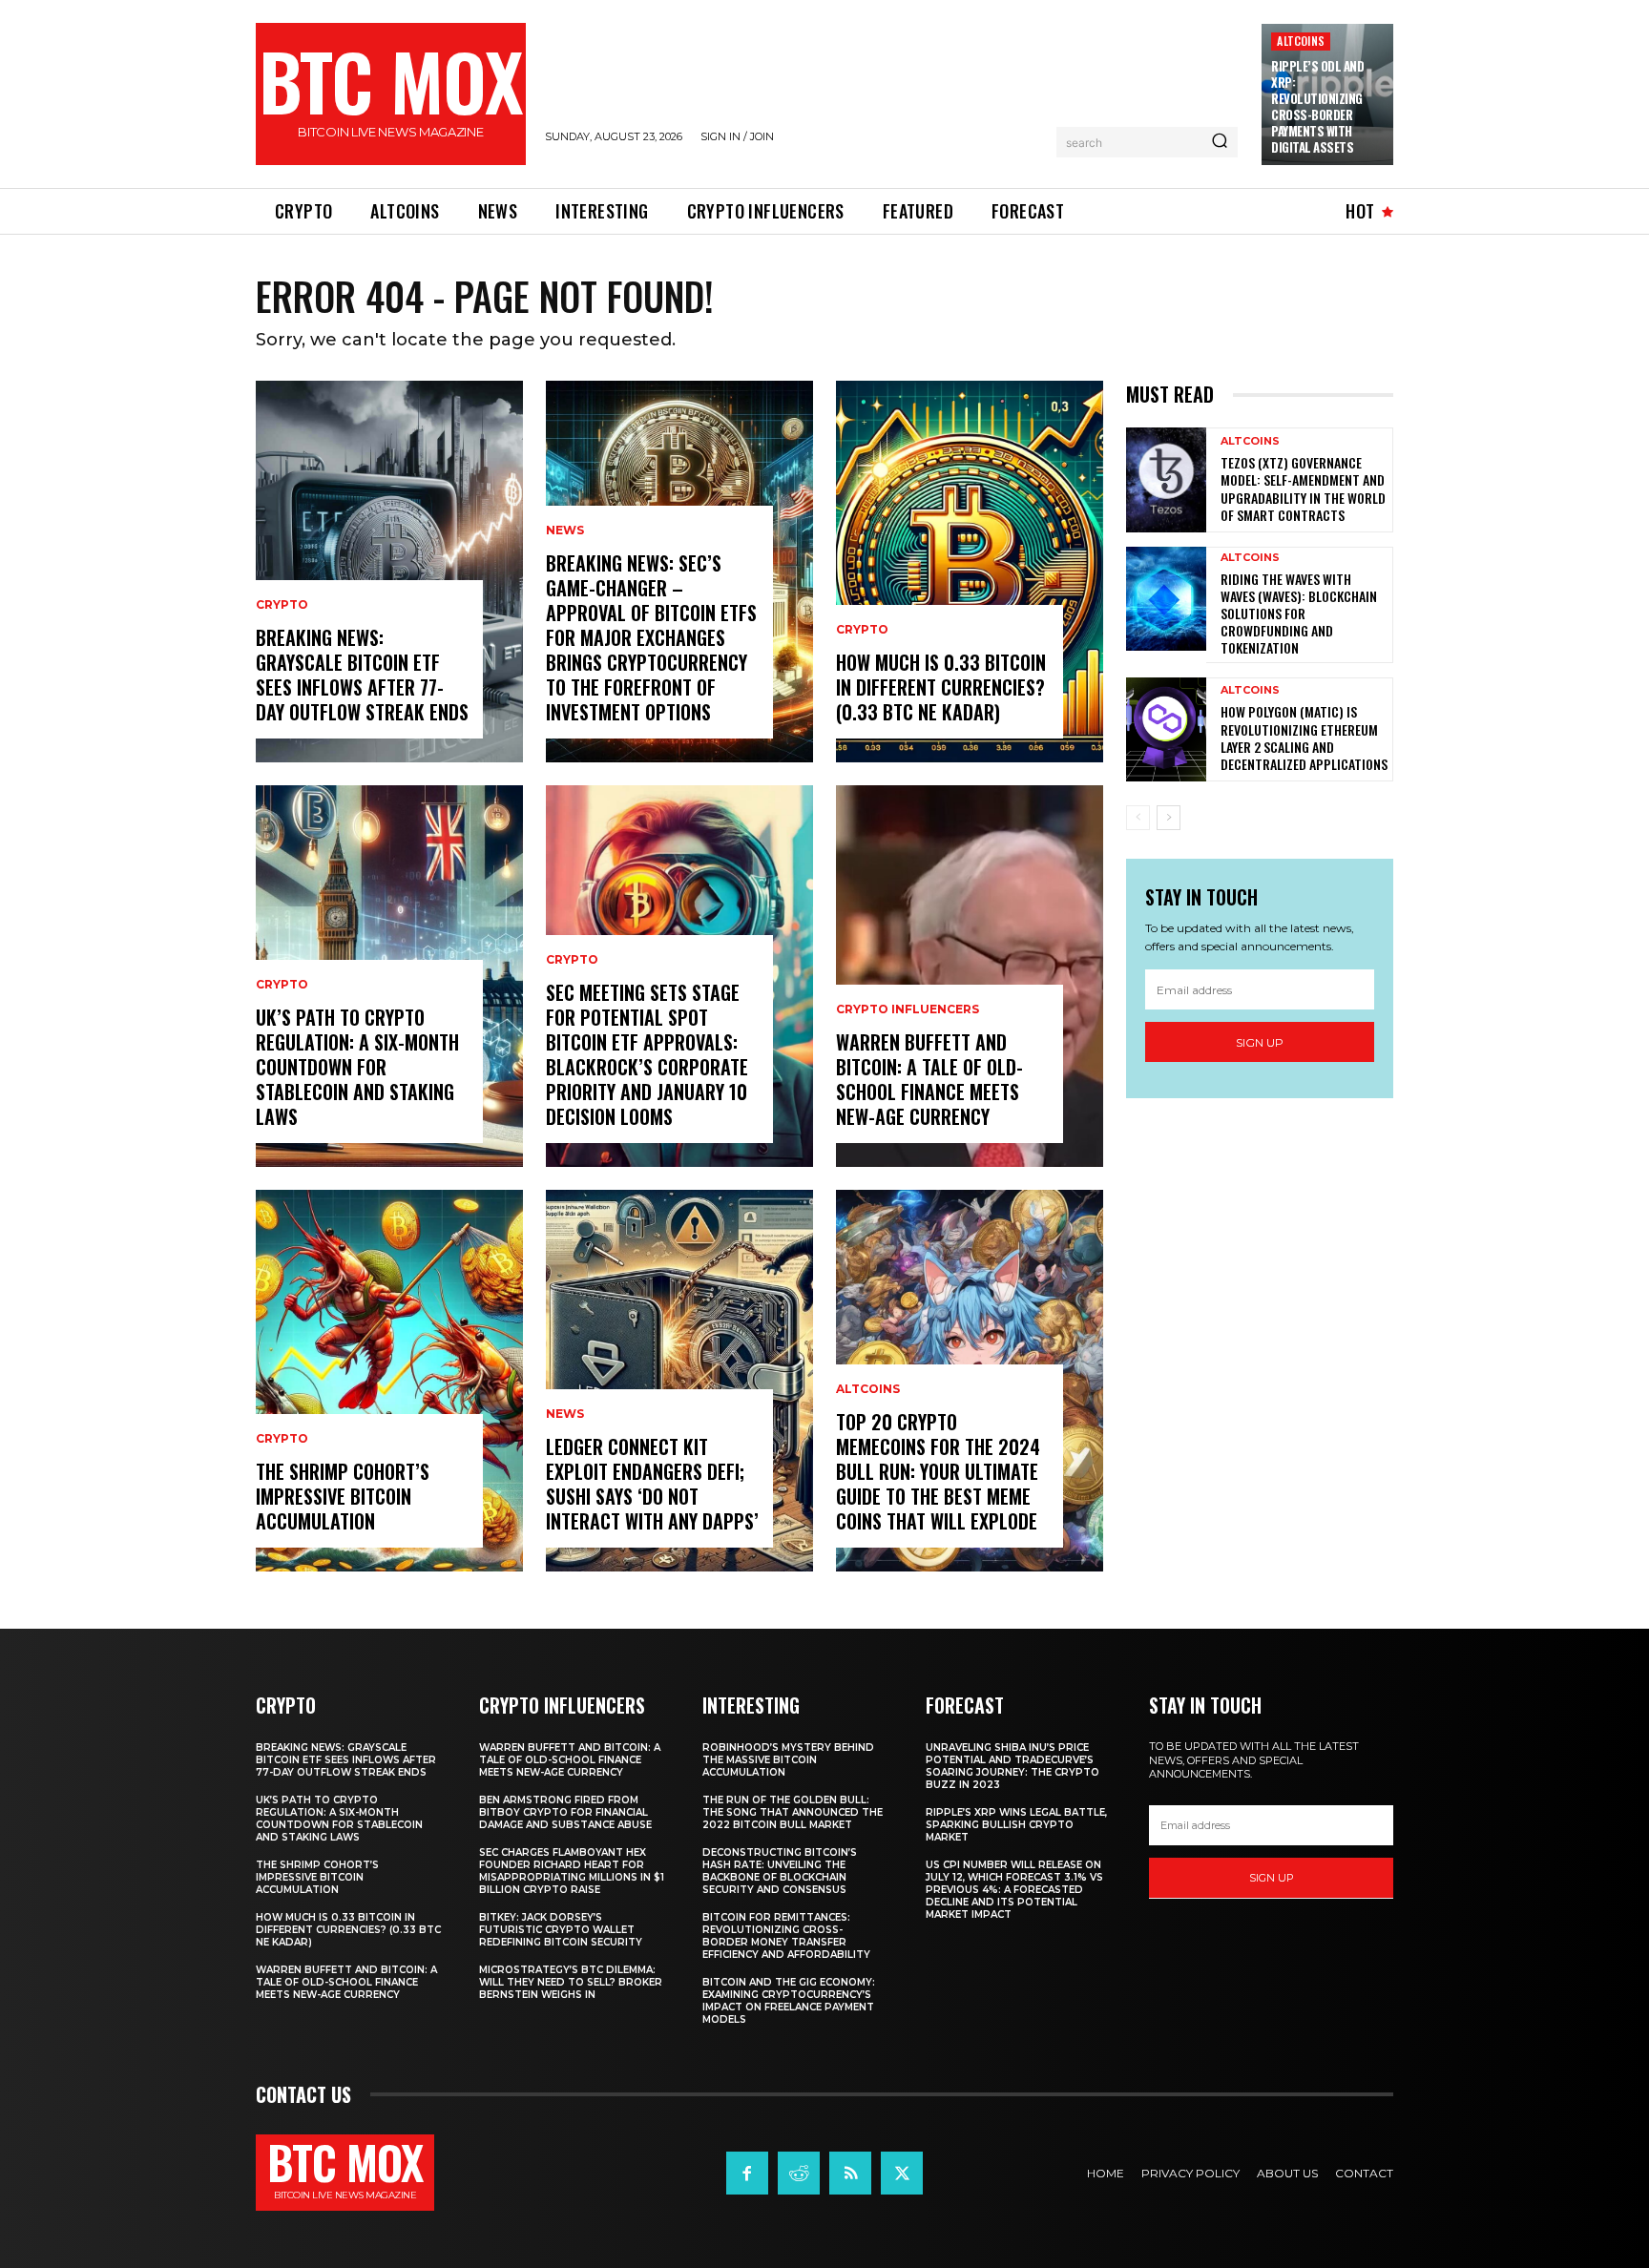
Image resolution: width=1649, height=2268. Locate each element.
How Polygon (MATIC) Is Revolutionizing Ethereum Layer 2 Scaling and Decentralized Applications (1304, 738)
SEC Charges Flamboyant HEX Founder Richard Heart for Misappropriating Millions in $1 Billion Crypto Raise (572, 1871)
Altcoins (1301, 41)
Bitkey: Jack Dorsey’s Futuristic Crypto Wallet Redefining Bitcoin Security (561, 1930)
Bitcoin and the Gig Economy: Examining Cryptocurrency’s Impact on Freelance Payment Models (789, 2001)
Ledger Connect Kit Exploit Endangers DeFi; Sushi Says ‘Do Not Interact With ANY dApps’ (652, 1484)
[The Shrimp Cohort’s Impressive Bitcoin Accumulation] (389, 1381)
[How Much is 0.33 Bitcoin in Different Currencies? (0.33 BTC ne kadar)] (970, 572)
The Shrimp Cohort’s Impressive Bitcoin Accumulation (343, 1496)
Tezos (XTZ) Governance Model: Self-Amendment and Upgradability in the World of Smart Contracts (1303, 489)
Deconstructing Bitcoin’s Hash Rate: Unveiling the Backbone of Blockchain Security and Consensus (780, 1871)
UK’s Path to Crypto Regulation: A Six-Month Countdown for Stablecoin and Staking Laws (357, 1067)
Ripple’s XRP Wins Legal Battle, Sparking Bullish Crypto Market (1016, 1825)
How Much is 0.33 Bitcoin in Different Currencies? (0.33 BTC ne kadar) (941, 687)
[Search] (1220, 142)
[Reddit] (799, 2173)
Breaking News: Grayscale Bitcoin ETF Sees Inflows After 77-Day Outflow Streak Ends (362, 675)
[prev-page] (1138, 818)
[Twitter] (902, 2173)
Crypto (282, 605)
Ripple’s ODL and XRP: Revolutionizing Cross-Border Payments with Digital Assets (1317, 106)
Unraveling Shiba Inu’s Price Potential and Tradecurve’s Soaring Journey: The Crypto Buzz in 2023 (1012, 1766)
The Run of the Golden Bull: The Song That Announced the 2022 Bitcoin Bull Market (793, 1812)
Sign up (1260, 1042)
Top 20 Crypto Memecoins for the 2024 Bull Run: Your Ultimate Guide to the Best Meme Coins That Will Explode (938, 1471)
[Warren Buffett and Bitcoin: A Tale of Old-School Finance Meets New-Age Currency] (970, 976)
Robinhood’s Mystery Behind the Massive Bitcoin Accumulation (788, 1760)
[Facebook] (747, 2173)
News (565, 531)
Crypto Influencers (908, 1009)
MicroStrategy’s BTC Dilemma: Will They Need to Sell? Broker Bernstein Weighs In (571, 1982)
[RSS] (850, 2173)
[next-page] (1169, 818)
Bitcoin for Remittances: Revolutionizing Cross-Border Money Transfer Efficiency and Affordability (786, 1936)
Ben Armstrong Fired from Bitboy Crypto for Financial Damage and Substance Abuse (565, 1812)
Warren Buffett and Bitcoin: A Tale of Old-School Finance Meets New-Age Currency (929, 1079)
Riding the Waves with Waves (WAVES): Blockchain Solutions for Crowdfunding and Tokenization (1299, 614)
